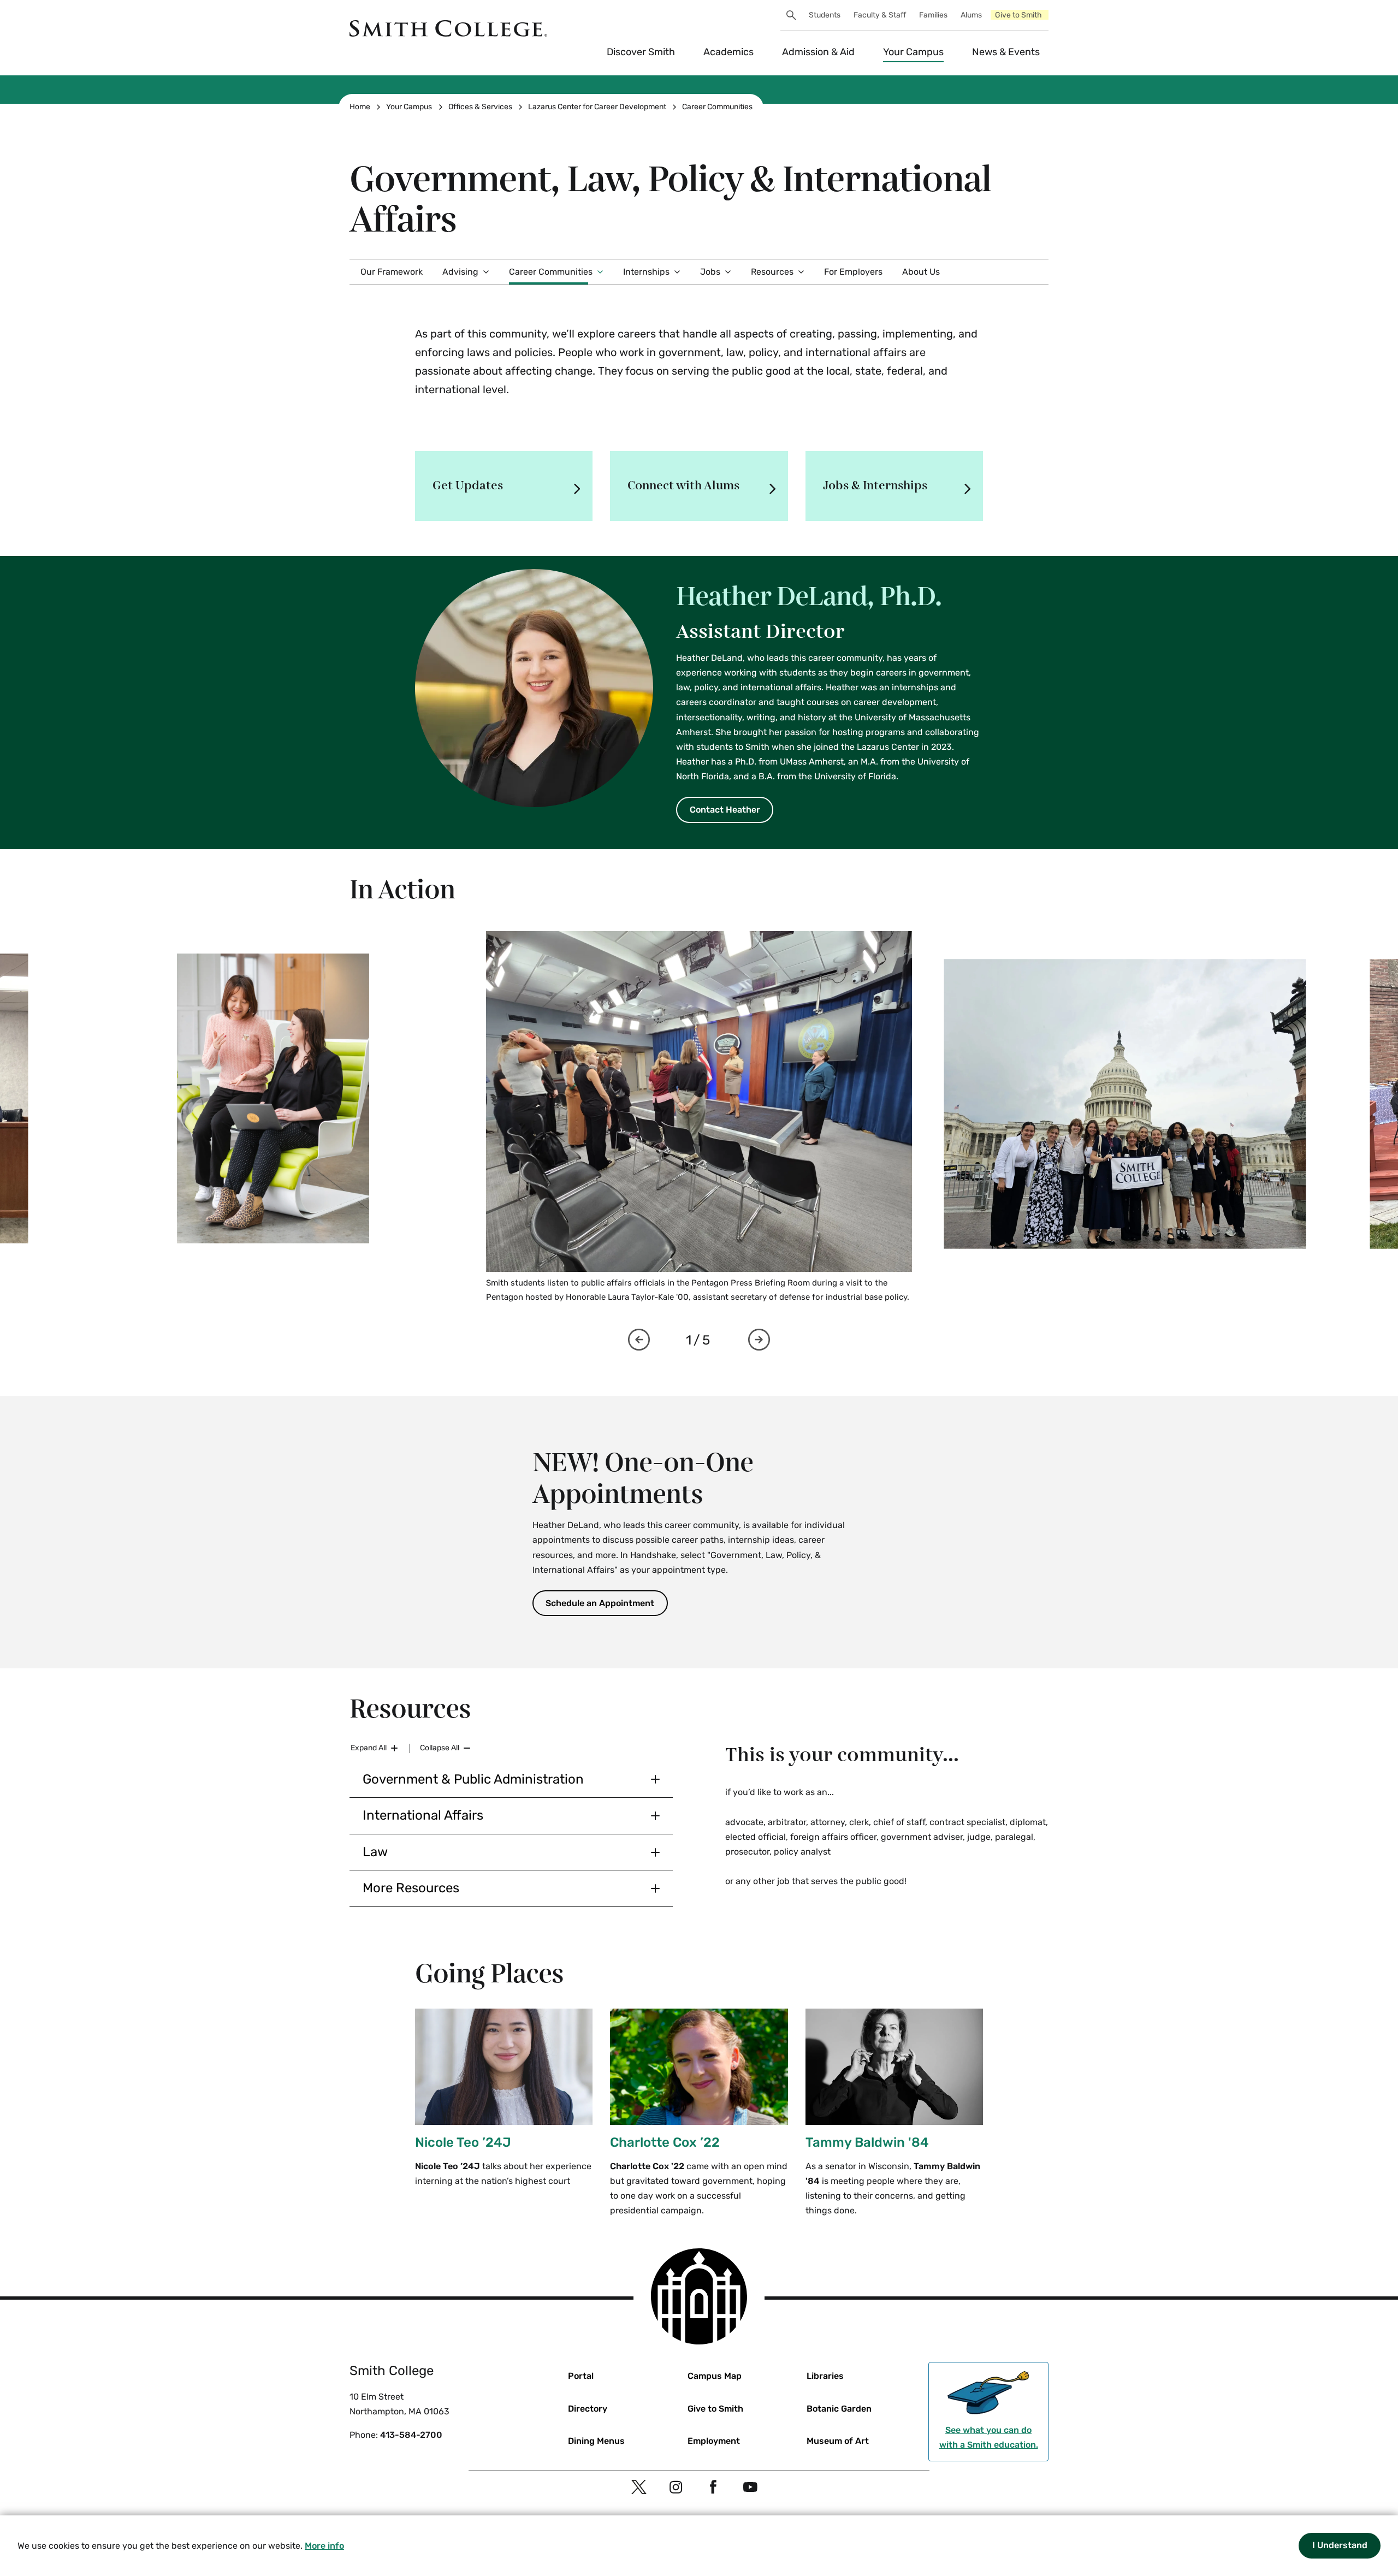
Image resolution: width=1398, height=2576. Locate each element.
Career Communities (717, 107)
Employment (714, 2441)
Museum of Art (838, 2441)
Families (933, 15)
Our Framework (392, 272)
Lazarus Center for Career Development (597, 107)
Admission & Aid (818, 52)
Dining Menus (596, 2441)
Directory (588, 2409)
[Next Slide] (759, 1340)
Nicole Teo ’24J (463, 2142)
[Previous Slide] (639, 1340)
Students (825, 15)
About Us (921, 272)
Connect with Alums (683, 486)
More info (324, 2546)
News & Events (1006, 52)
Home (360, 107)
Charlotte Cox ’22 (665, 2142)
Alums (971, 15)
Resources (772, 272)
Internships (646, 272)
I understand (1340, 2545)
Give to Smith (1018, 15)
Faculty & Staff (880, 15)
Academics (728, 52)
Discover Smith (641, 52)
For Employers (853, 272)
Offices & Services (480, 107)
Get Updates (468, 486)
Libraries (825, 2376)
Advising (460, 272)
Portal (581, 2376)
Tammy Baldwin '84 (867, 2142)
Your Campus (913, 52)
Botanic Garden (839, 2409)
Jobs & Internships (875, 486)
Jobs (710, 272)
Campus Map (715, 2376)
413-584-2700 (411, 2435)
